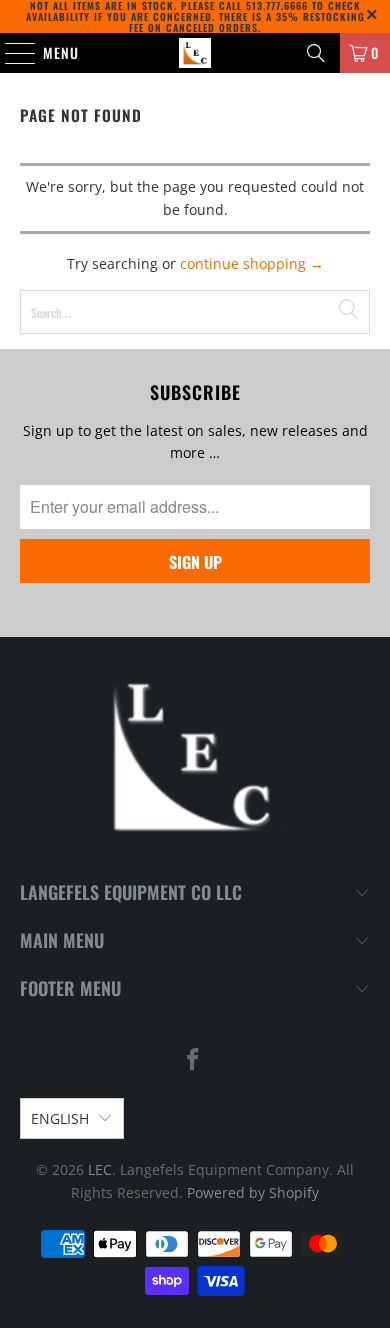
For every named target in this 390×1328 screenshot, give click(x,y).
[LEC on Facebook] (194, 1060)
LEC (100, 1169)
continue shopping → (252, 263)
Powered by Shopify (253, 1192)
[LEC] (195, 53)
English (60, 1118)
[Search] (316, 53)
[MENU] (10, 53)
